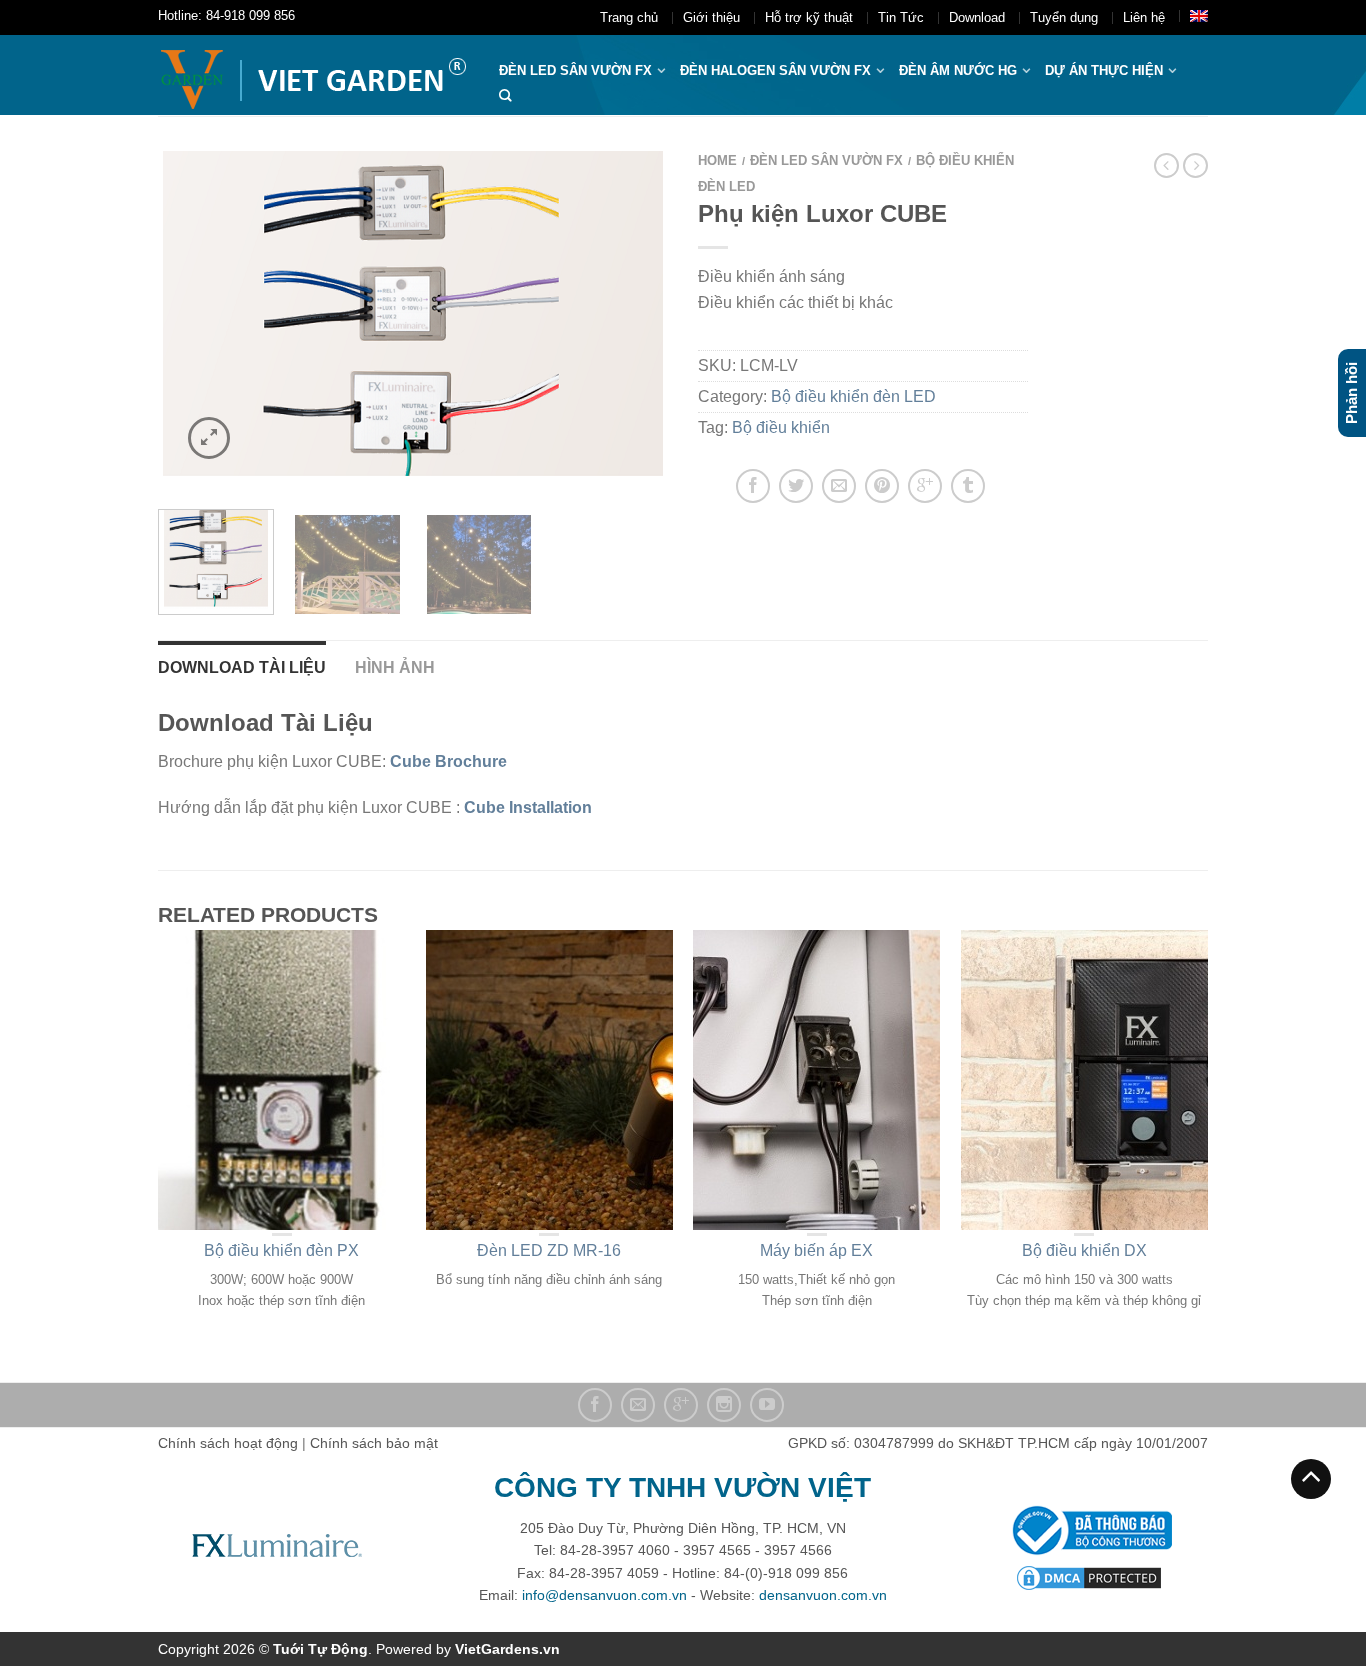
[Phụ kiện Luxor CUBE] (413, 317)
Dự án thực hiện (1104, 70)
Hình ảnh (395, 667)
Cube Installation (528, 807)
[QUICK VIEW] (282, 1080)
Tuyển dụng (1064, 17)
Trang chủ (629, 17)
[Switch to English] (1199, 16)
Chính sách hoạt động (228, 1443)
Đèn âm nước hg (958, 70)
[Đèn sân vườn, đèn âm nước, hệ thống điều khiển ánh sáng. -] (313, 75)
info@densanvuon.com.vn (604, 1595)
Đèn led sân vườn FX (826, 160)
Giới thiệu (711, 17)
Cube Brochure (448, 761)
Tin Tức (901, 17)
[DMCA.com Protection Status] (1089, 1577)
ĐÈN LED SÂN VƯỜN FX (575, 70)
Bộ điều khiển (781, 427)
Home (717, 160)
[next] (641, 317)
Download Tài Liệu (242, 667)
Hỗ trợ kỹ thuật (809, 17)
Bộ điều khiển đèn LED (853, 396)
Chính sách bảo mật (374, 1443)
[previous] (185, 317)
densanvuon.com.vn (823, 1595)
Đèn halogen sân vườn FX (775, 70)
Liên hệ (1144, 17)
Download (977, 17)
